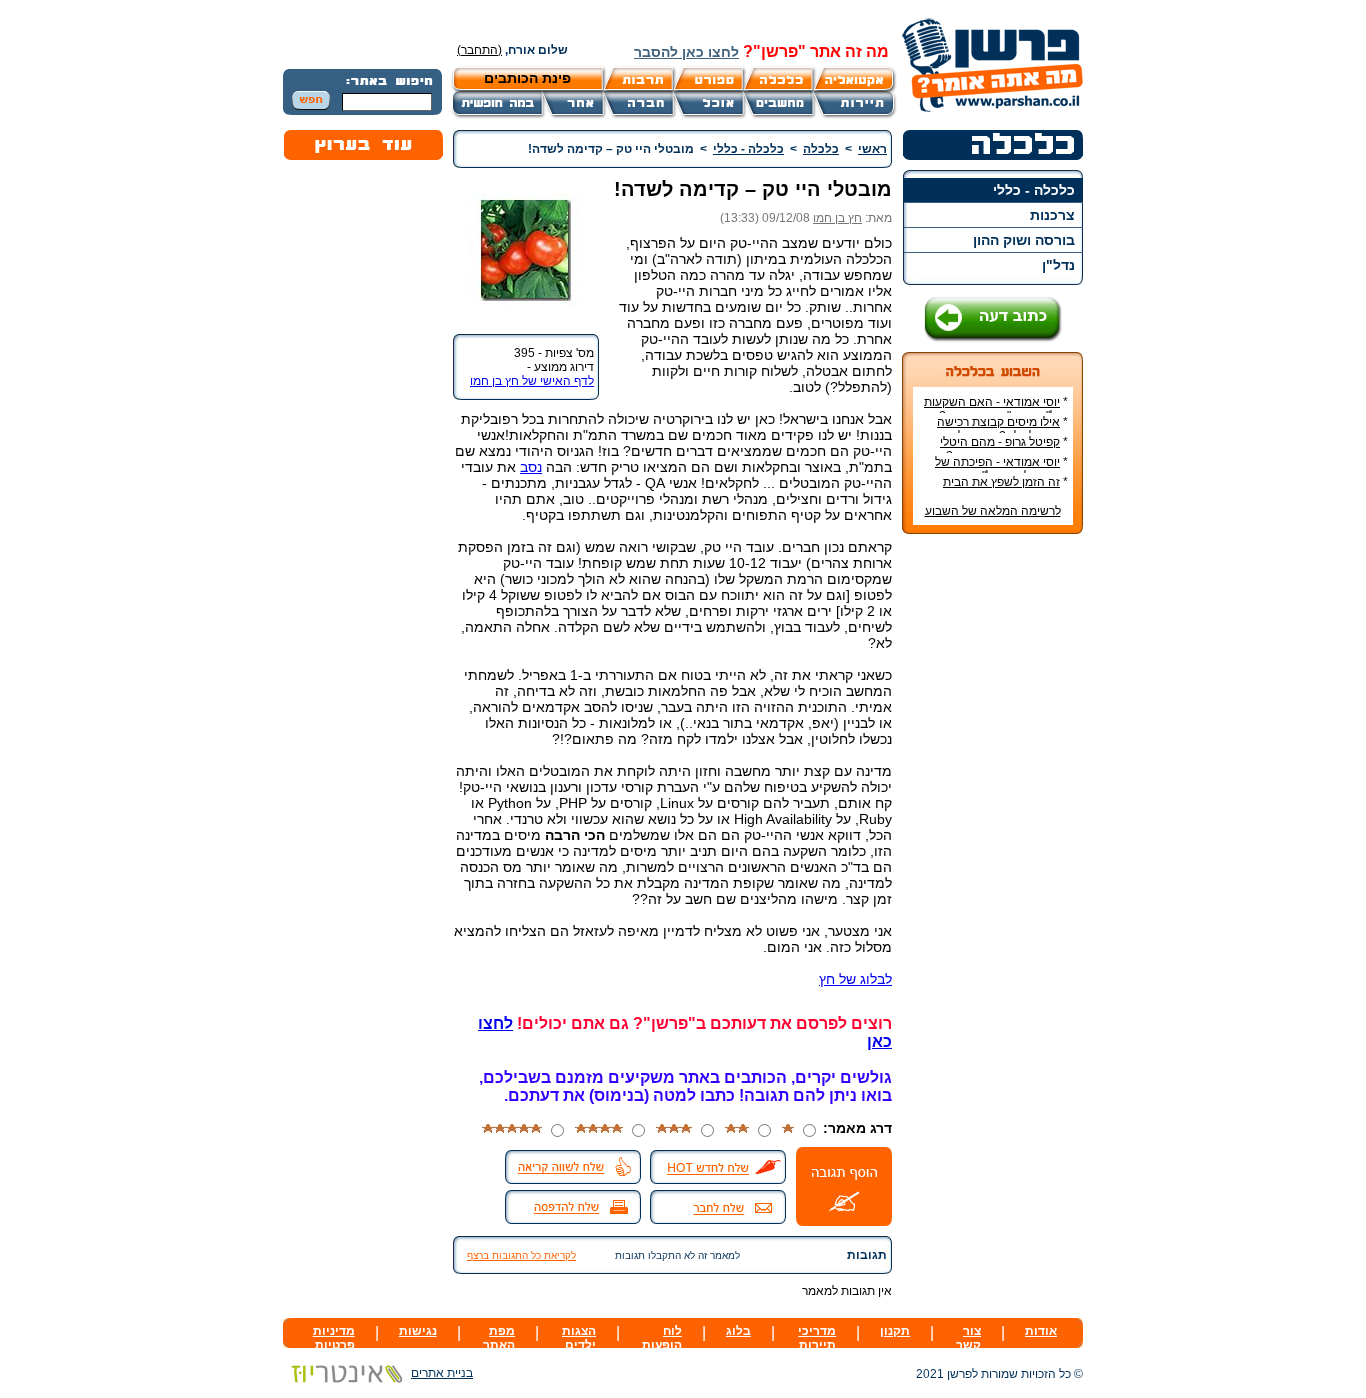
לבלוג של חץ (855, 979)
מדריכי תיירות (817, 1338)
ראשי (872, 149)
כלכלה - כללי (1034, 190)
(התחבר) (479, 50)
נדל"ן (1058, 265)
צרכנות (1052, 215)
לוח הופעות (662, 1338)
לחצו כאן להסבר (686, 52)
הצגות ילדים (579, 1338)
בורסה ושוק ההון (1024, 240)
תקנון (895, 1331)
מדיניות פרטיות (334, 1338)
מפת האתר (499, 1338)
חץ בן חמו (837, 218)
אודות (1041, 1331)
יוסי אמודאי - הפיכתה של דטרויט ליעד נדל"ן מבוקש (1001, 469)
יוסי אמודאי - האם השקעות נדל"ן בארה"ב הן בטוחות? (996, 409)
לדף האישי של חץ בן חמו (532, 381)
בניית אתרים (442, 1373)
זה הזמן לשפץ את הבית (1001, 482)
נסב (531, 467)
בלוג (738, 1331)
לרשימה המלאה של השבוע (993, 511)
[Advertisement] (993, 848)
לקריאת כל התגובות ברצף (521, 1255)
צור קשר (968, 1338)
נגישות (418, 1331)
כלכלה (821, 149)
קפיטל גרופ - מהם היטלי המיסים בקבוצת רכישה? (1004, 449)
